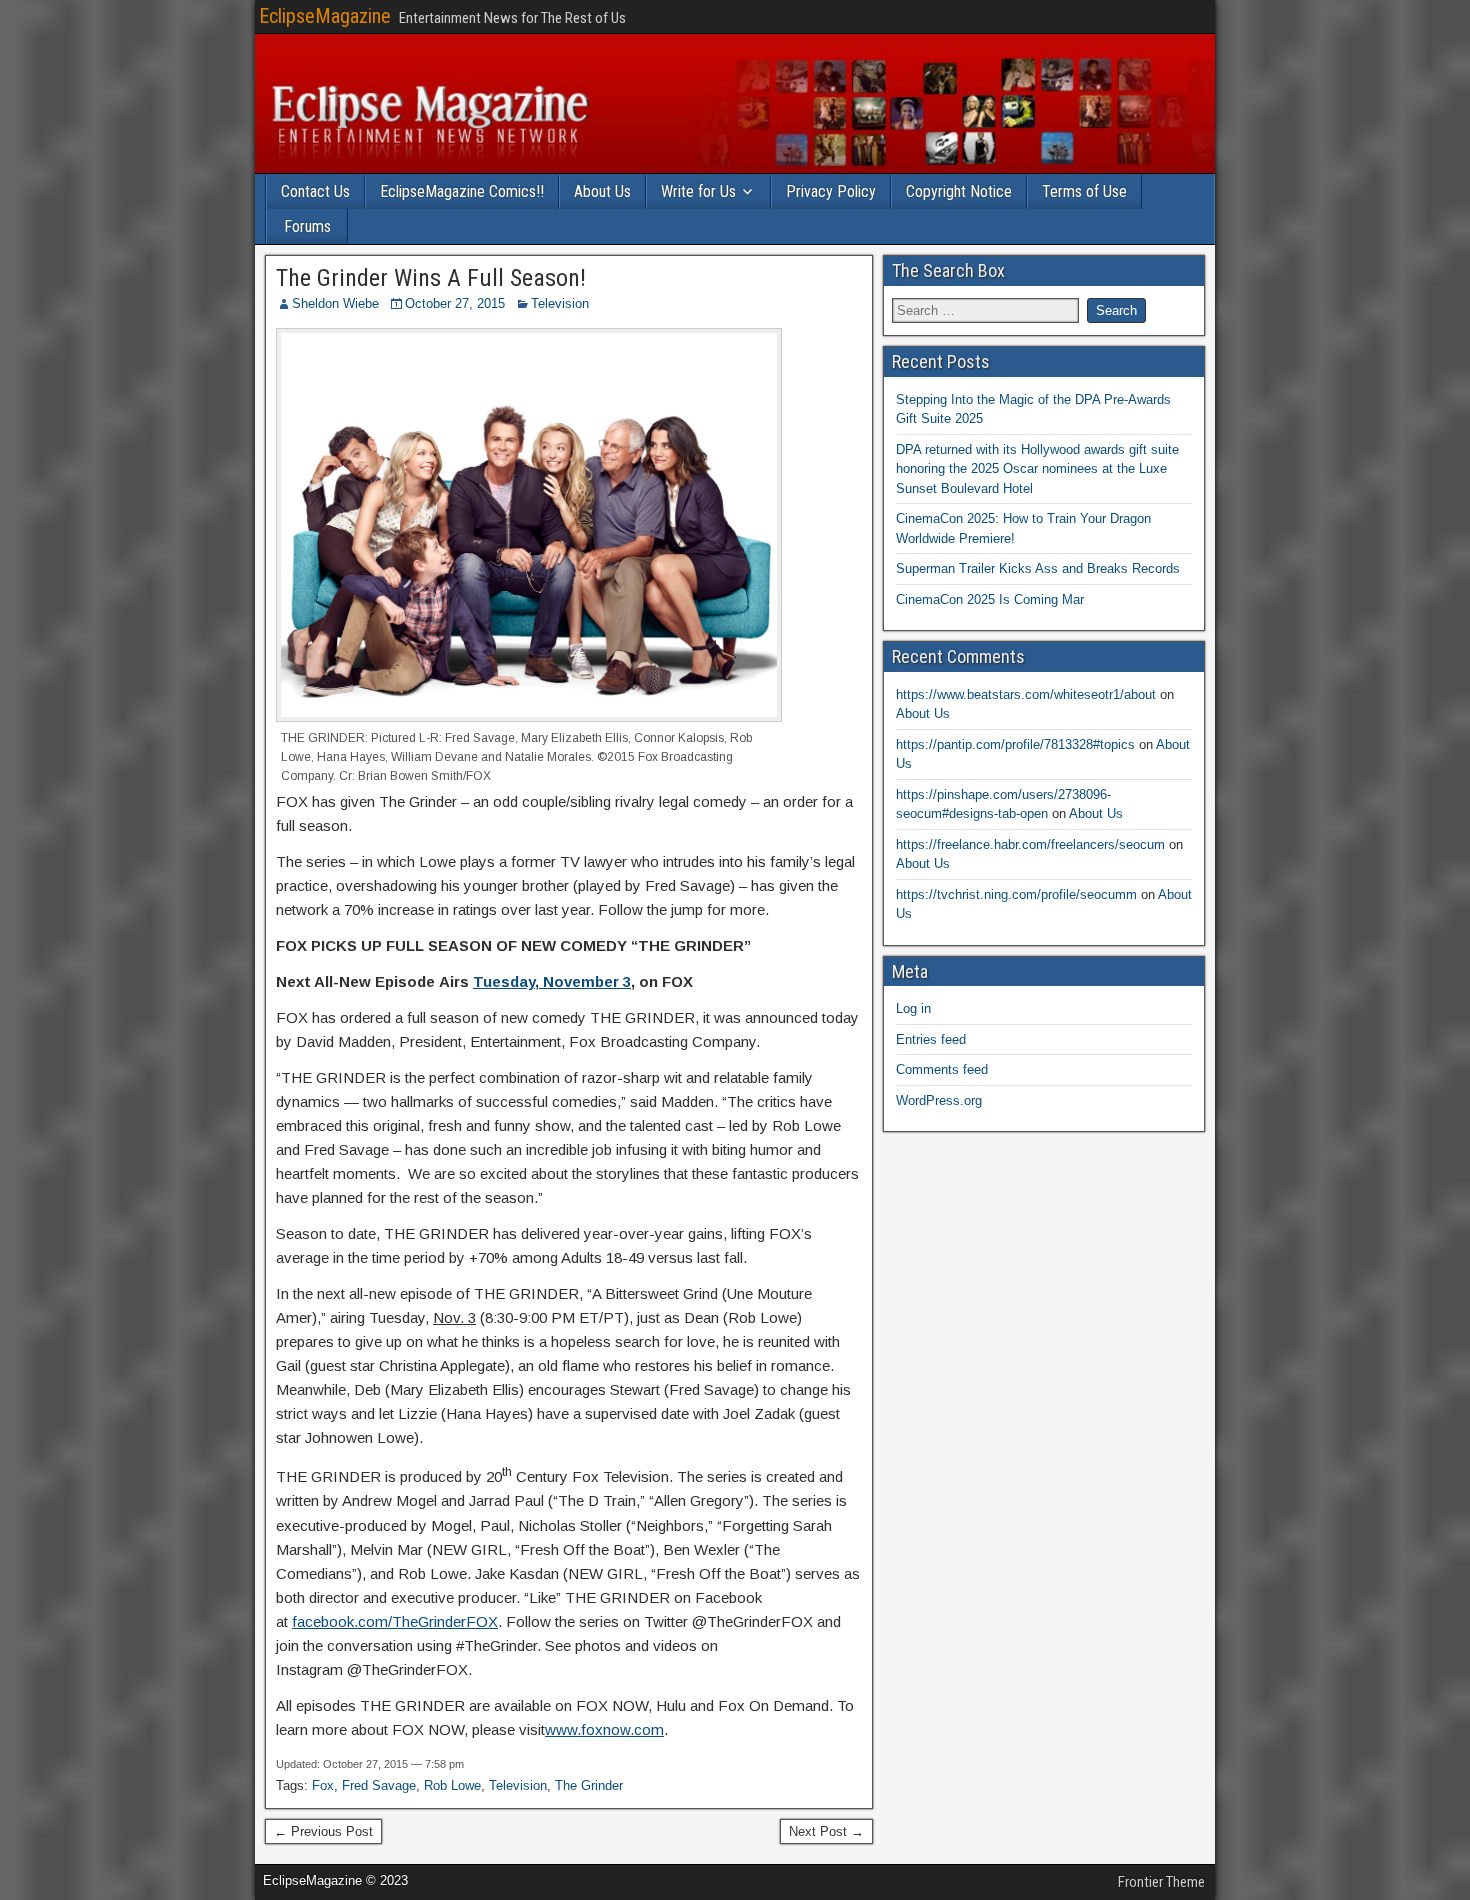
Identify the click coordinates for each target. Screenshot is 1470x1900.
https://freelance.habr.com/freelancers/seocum (1030, 844)
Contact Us (315, 191)
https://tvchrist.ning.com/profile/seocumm (1016, 894)
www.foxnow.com (604, 1729)
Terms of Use (1084, 191)
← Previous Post (323, 1831)
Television (560, 303)
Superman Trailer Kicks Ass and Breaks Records (1038, 568)
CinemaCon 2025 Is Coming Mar (990, 599)
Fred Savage (379, 1785)
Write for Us (698, 191)
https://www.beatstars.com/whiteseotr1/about (1026, 694)
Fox (323, 1785)
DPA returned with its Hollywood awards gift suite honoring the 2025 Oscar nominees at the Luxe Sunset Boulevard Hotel (1037, 469)
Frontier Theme (1161, 1882)
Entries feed (931, 1039)
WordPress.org (939, 1100)
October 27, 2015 (455, 303)
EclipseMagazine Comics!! (462, 191)
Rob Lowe (452, 1785)
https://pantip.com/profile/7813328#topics (1015, 744)
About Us (602, 191)
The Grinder (589, 1785)
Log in (913, 1008)
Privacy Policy (831, 191)
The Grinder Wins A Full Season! (431, 278)
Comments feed (942, 1069)
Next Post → (826, 1831)
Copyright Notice (959, 191)
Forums (307, 226)
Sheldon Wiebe (335, 303)
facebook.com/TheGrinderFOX (395, 1621)
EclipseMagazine (325, 16)
